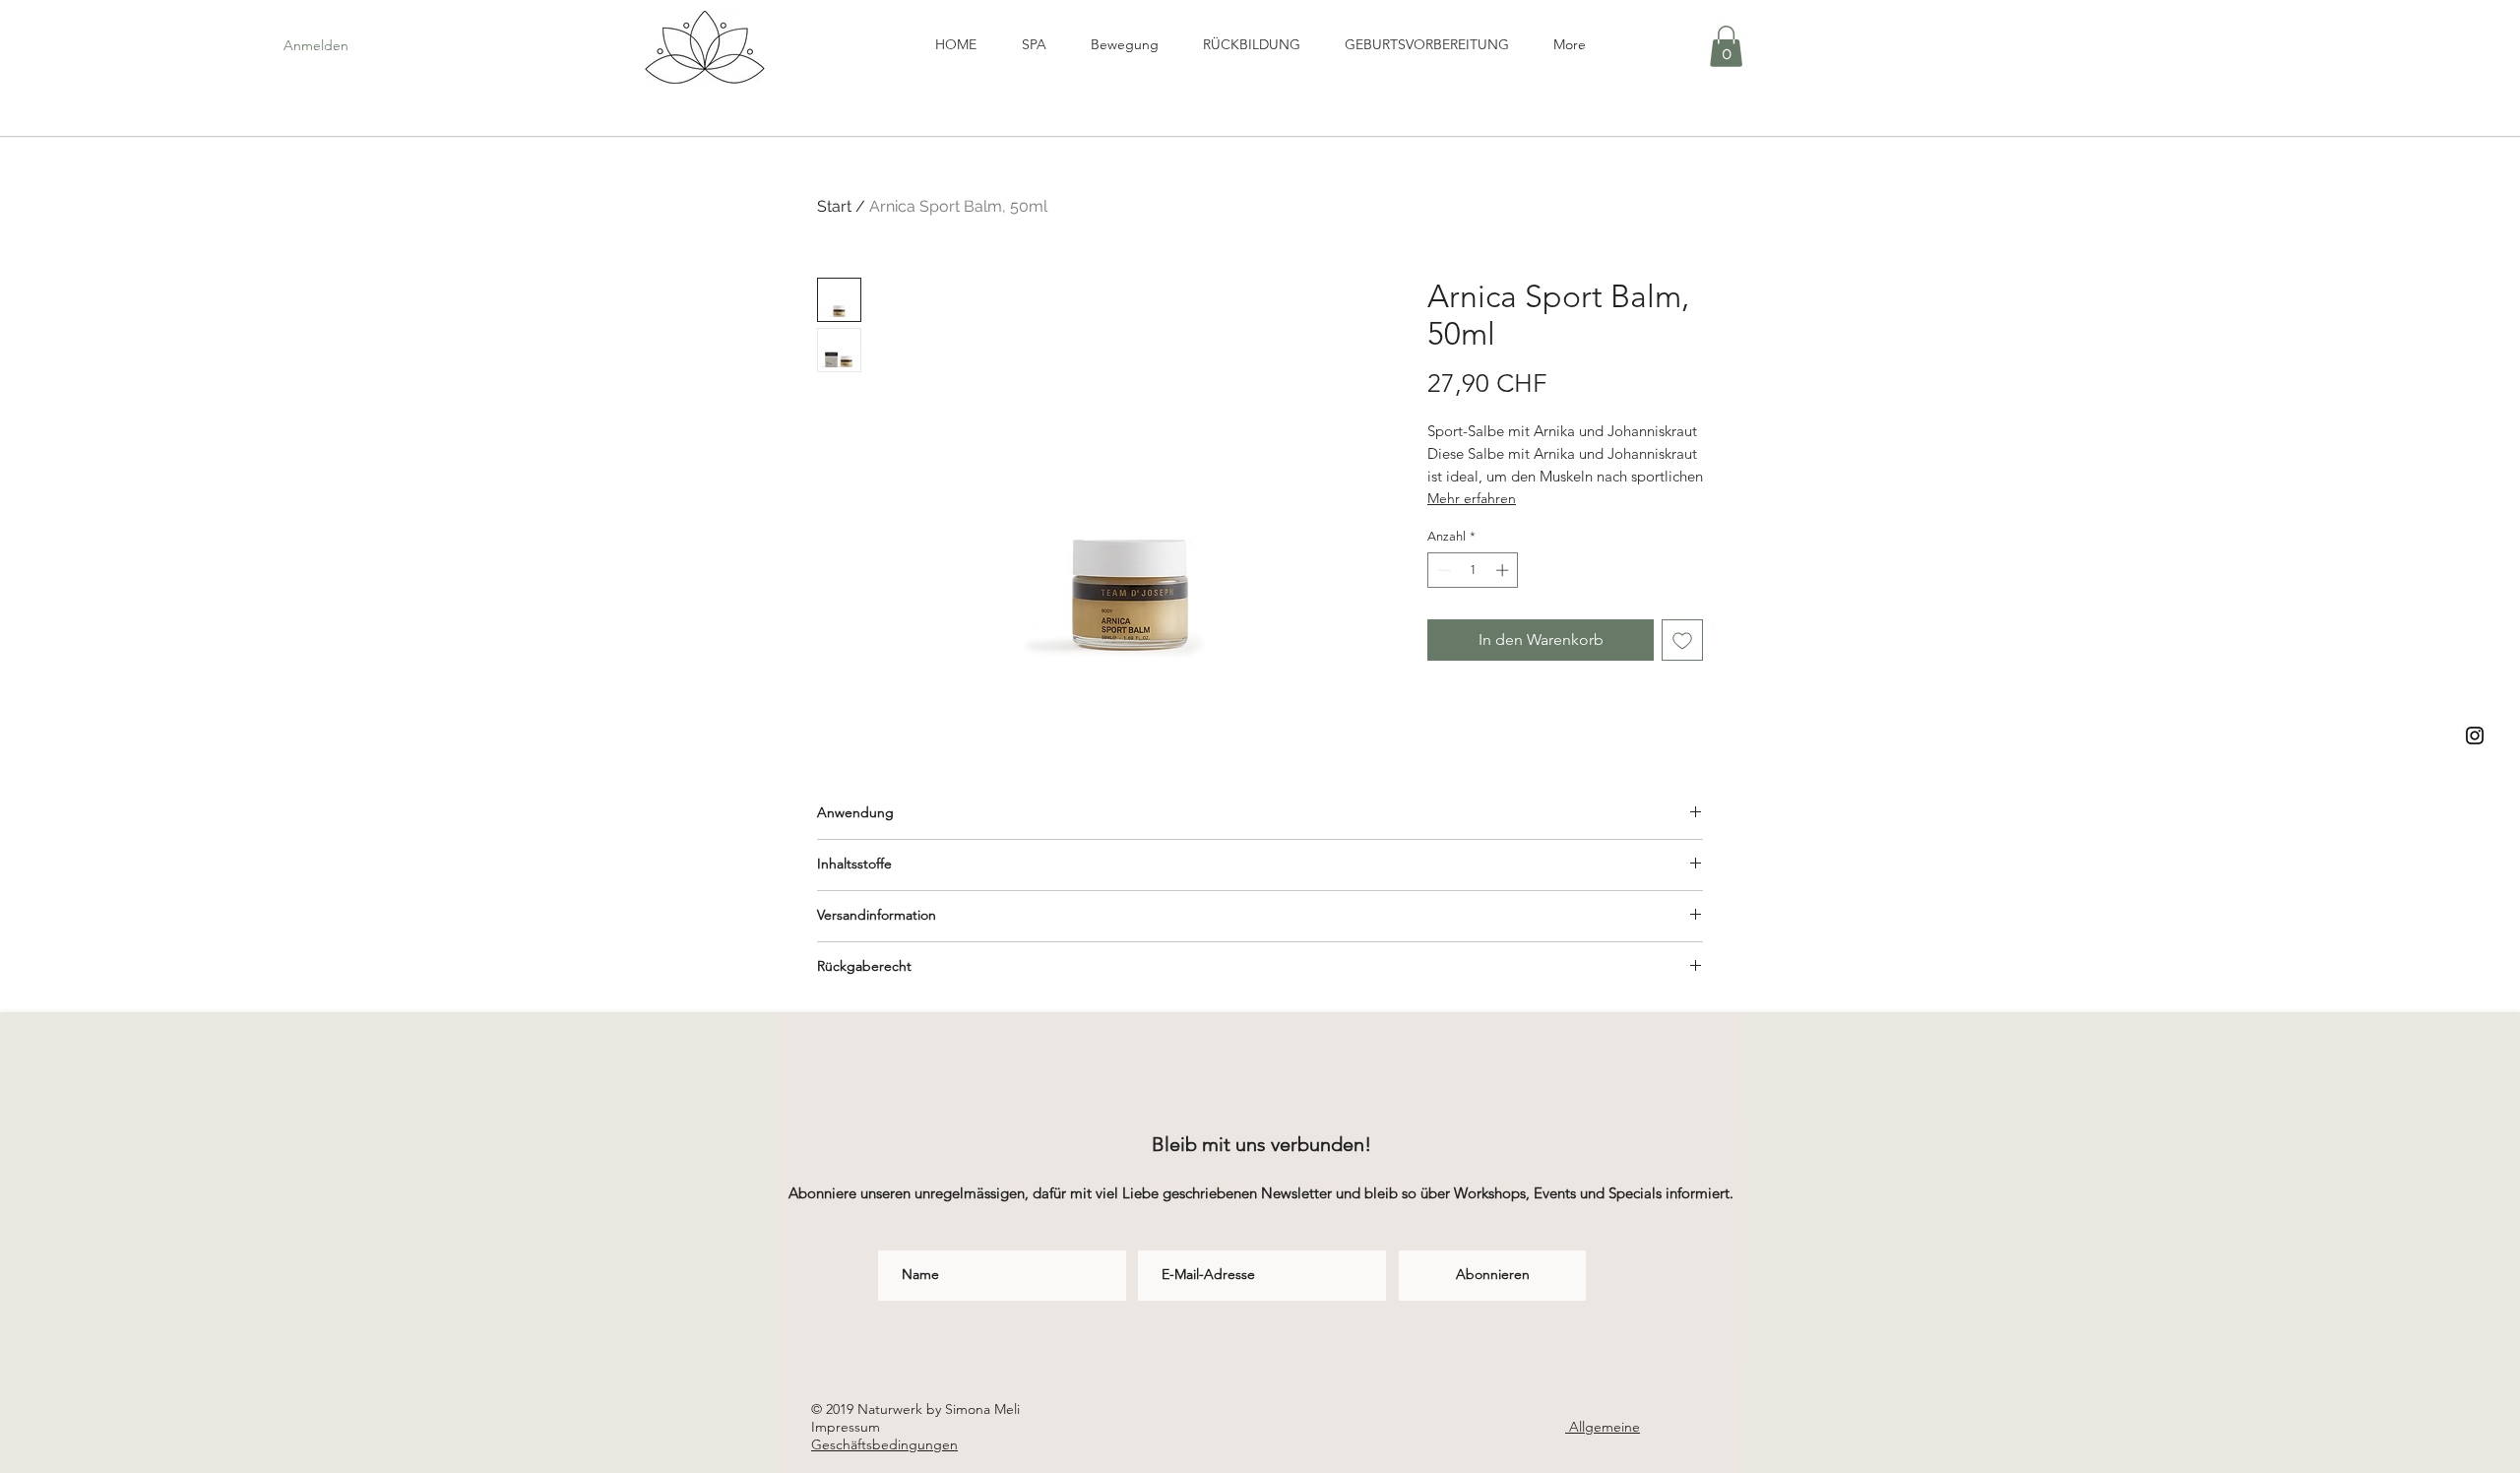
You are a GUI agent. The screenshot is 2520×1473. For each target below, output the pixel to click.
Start (834, 206)
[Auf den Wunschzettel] (1682, 640)
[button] (1726, 46)
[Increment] (1504, 570)
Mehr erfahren (1472, 498)
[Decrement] (1442, 570)
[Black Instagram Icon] (2475, 736)
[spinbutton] (1473, 570)
